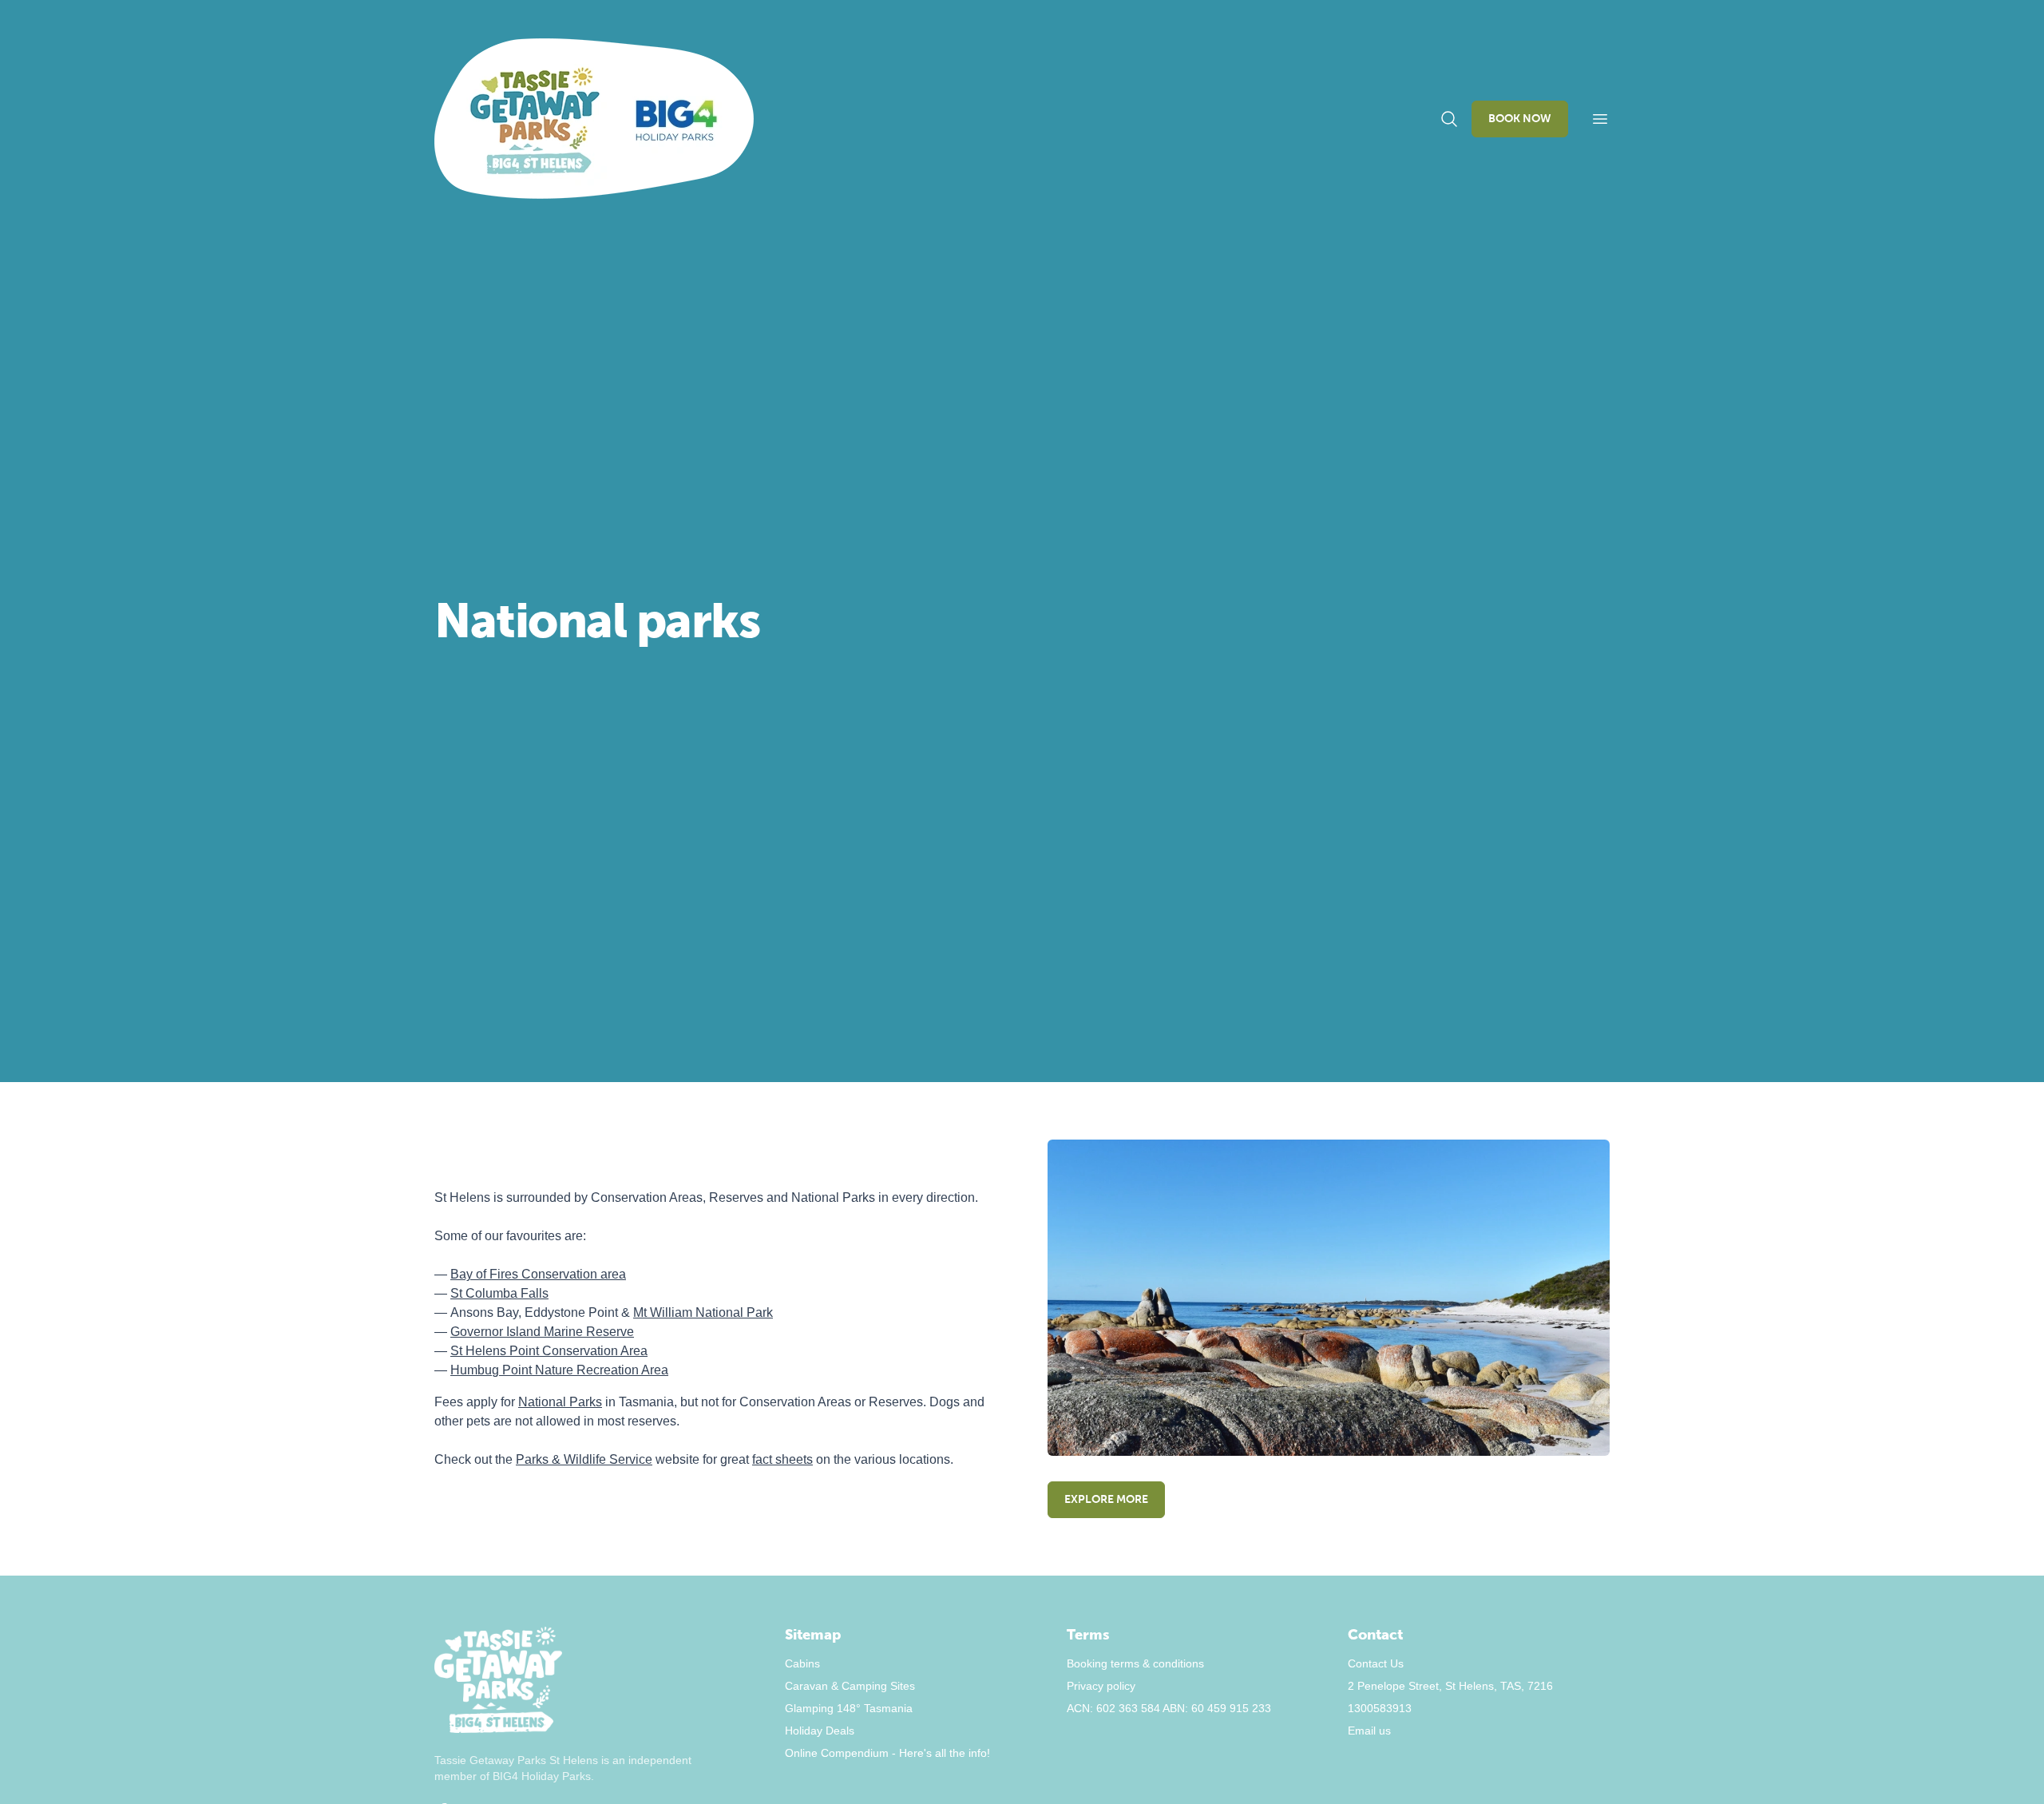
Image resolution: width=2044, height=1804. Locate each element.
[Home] (594, 119)
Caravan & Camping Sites (850, 1686)
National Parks (560, 1402)
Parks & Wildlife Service (584, 1459)
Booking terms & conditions (1135, 1663)
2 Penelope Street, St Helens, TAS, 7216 (1450, 1686)
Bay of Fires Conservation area (538, 1274)
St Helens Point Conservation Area (549, 1351)
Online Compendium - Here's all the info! (887, 1753)
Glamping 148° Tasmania (849, 1708)
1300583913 (1380, 1708)
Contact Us (1376, 1663)
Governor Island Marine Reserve (542, 1332)
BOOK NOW (1520, 119)
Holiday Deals (820, 1731)
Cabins (802, 1663)
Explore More (1106, 1499)
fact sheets (782, 1459)
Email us (1369, 1731)
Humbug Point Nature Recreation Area (559, 1370)
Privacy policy (1101, 1686)
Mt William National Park (703, 1312)
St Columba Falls (499, 1293)
